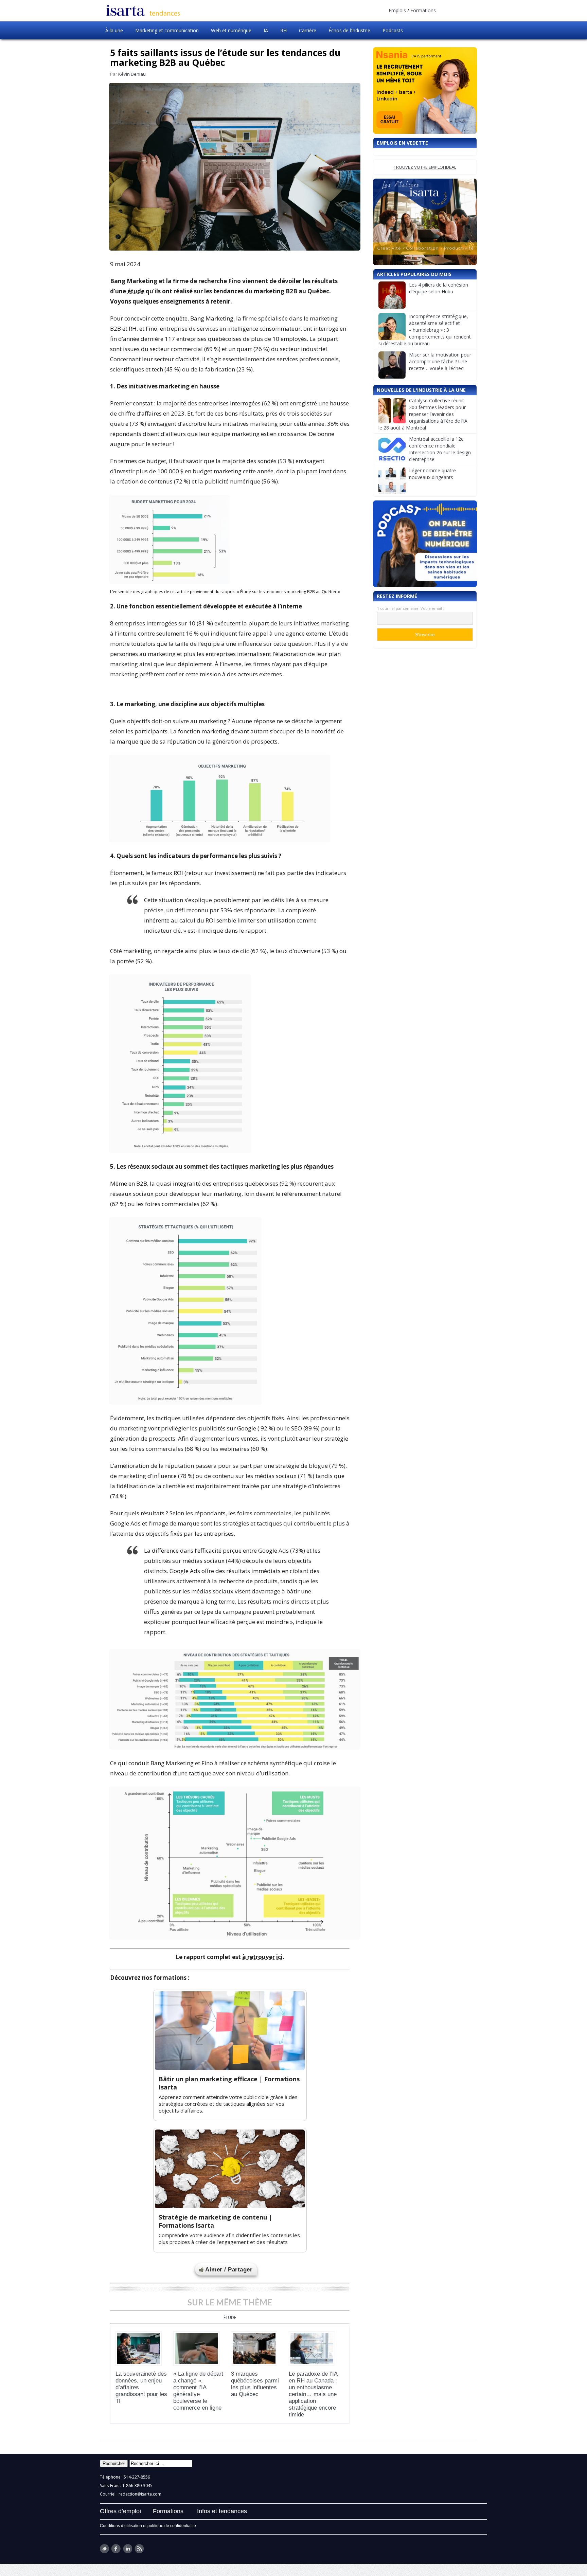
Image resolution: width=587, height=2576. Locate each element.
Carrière (308, 30)
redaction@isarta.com (140, 2494)
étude (136, 291)
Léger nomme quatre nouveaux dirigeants (432, 474)
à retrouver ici (262, 1957)
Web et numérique (231, 30)
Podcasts (393, 30)
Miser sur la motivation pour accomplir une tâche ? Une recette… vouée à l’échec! (440, 361)
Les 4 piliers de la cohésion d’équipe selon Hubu (439, 288)
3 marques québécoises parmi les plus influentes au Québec (255, 2384)
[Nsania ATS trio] (425, 90)
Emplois (397, 10)
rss (139, 2549)
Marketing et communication (167, 30)
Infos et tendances (222, 2511)
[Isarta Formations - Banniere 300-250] (425, 222)
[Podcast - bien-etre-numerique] (425, 544)
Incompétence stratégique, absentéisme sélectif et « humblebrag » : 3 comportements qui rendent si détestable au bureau (425, 330)
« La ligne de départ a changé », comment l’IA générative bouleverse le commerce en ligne (198, 2391)
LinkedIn (128, 2549)
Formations (423, 10)
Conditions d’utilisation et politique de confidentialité (148, 2526)
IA (266, 30)
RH (283, 30)
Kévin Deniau (132, 74)
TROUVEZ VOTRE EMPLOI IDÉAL (425, 167)
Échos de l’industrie (349, 30)
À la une (114, 30)
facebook (116, 2549)
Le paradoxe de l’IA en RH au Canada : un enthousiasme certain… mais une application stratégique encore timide (313, 2394)
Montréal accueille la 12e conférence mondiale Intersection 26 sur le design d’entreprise (440, 449)
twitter (104, 2549)
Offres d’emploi (120, 2511)
